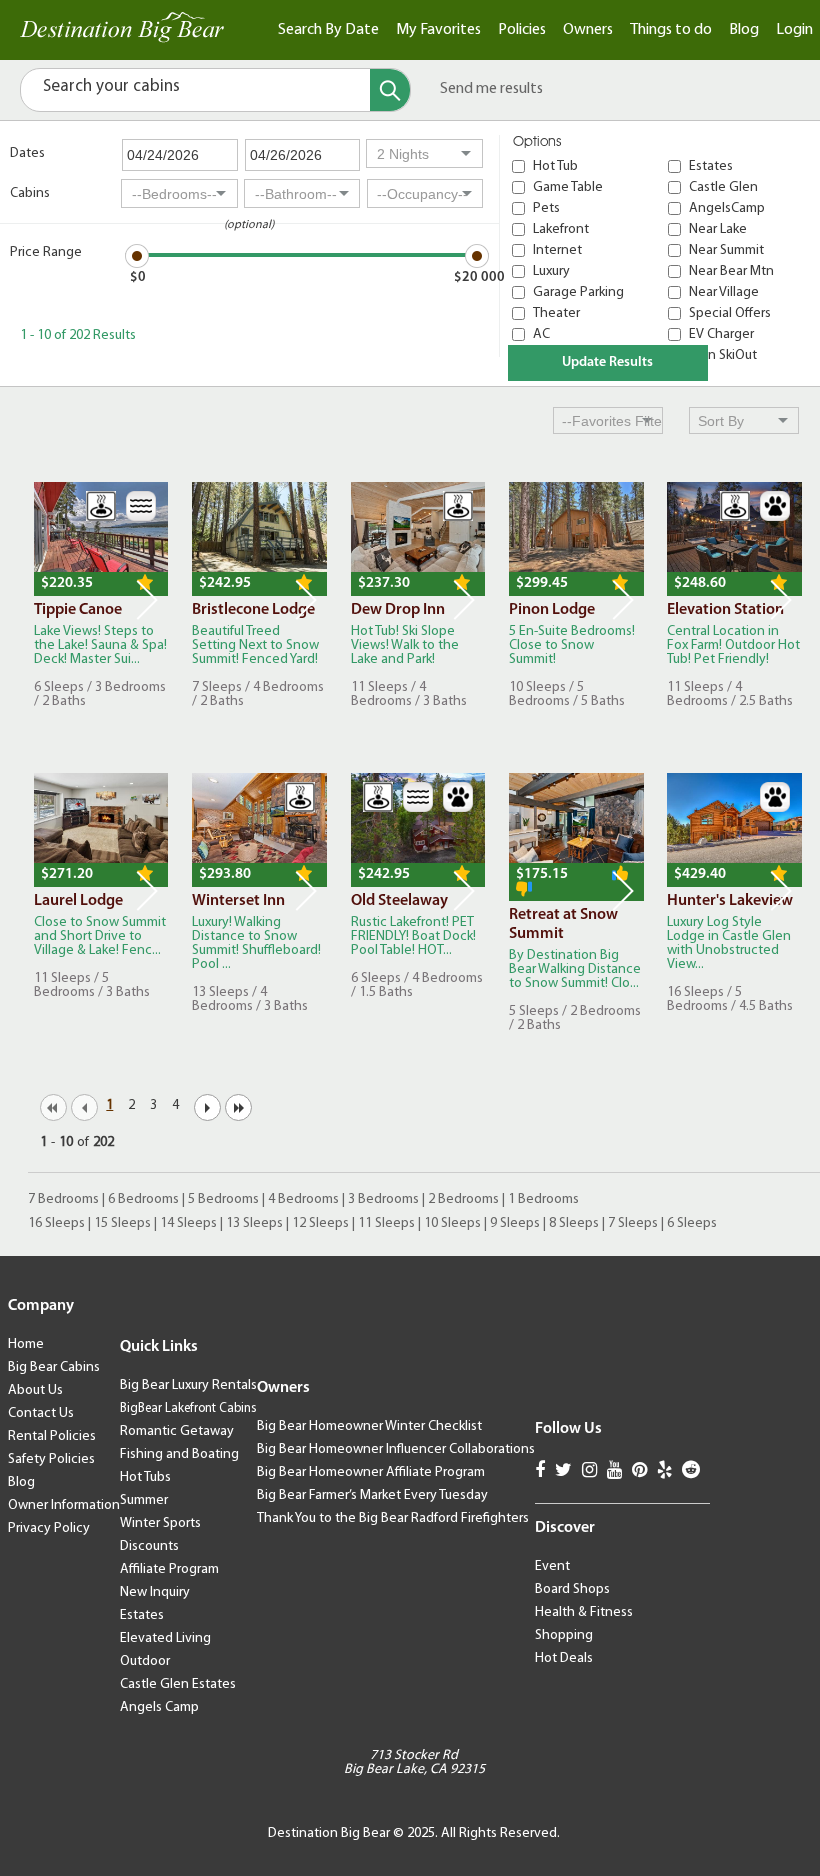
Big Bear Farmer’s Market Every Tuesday (372, 1495)
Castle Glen (723, 187)
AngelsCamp (727, 208)
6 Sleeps (692, 1223)
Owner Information (64, 1505)
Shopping (564, 1635)
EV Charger (721, 334)
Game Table (568, 187)
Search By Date (328, 30)
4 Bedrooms (303, 1199)
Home (26, 1344)
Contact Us (41, 1413)
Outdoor (145, 1661)
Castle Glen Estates (178, 1684)
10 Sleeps (452, 1223)
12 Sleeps (320, 1223)
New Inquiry (155, 1592)
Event (552, 1566)
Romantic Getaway (177, 1431)
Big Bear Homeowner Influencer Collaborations (396, 1449)
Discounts (149, 1546)
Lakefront (561, 229)
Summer (144, 1500)
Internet (557, 250)
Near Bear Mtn (731, 271)
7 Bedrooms (63, 1199)
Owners (588, 30)
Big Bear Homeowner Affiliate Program (371, 1472)
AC (541, 334)
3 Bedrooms (383, 1199)
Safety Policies (51, 1459)
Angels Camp (159, 1707)
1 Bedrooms (543, 1199)
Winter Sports (160, 1523)
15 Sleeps (122, 1223)
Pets (546, 208)
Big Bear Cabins (54, 1367)
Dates (27, 153)
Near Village (724, 292)
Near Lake (718, 229)
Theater (556, 313)
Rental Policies (52, 1436)
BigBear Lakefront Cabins (188, 1408)
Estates (711, 166)
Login (794, 30)
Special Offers (730, 313)
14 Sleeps (188, 1223)
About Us (35, 1390)
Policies (522, 30)
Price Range (46, 252)
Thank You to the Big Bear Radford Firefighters (393, 1518)
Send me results (491, 89)
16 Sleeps (56, 1223)
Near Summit (726, 250)
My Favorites (438, 30)
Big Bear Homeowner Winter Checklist (369, 1426)
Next (147, 600)
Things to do (671, 30)
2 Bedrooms (463, 1199)
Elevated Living (165, 1638)
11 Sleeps (386, 1223)
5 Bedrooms (223, 1199)
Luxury (551, 271)
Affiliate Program (169, 1569)
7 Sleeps (633, 1223)
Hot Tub (555, 166)
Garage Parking (578, 292)
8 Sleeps (574, 1223)
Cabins (30, 193)
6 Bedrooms (143, 1199)
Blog (744, 30)
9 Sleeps (515, 1223)
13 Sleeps (254, 1223)
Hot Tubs (145, 1477)
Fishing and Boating (179, 1454)
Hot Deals (564, 1658)
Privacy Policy (49, 1528)
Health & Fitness (584, 1612)
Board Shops (572, 1589)
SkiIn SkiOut (723, 355)
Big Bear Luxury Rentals (188, 1385)
